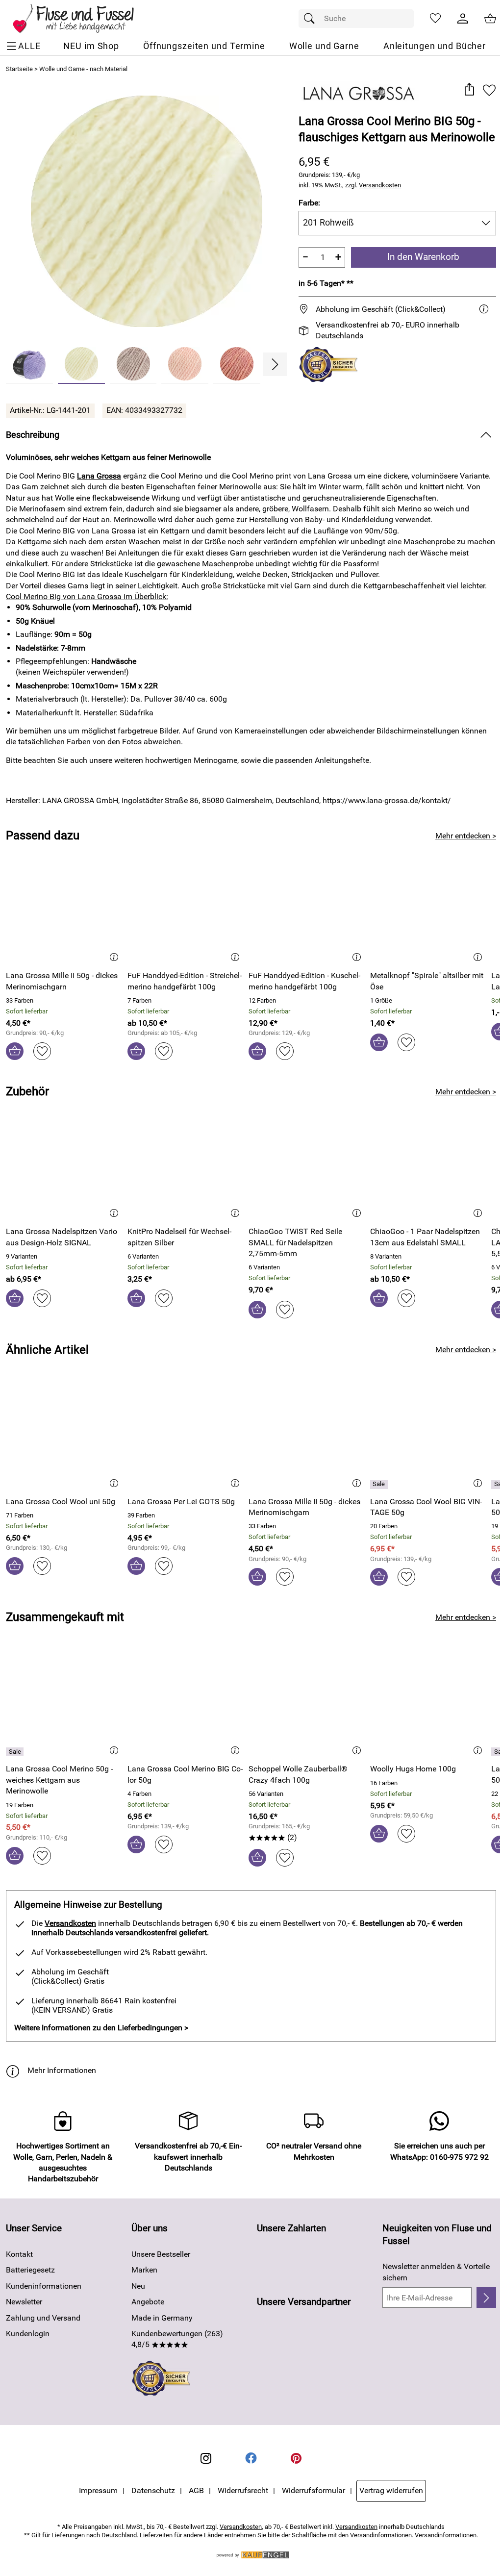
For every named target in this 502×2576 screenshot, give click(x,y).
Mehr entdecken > (466, 836)
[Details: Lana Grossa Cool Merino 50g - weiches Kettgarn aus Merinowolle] (16, 1752)
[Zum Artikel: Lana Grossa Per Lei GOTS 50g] (186, 1435)
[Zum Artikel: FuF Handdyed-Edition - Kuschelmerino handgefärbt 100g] (307, 909)
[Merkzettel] (435, 19)
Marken (144, 2270)
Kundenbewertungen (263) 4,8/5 (177, 2339)
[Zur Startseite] (80, 19)
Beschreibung (33, 435)
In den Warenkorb (423, 257)
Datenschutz (153, 2490)
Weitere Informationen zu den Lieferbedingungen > (101, 2028)
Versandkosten (380, 185)
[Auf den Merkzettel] (489, 90)
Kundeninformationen (44, 2286)
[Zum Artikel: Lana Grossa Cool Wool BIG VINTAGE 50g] (428, 1435)
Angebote (148, 2302)
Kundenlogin (28, 2334)
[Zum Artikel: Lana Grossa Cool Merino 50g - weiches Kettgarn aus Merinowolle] (64, 1703)
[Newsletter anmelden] (486, 2298)
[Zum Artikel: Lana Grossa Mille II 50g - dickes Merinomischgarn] (64, 909)
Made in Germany (162, 2318)
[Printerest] (296, 2458)
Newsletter (24, 2302)
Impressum (98, 2490)
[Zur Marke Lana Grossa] (359, 94)
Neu (138, 2286)
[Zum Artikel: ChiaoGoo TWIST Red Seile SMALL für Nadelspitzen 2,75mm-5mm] (307, 1165)
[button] (469, 90)
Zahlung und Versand (43, 2318)
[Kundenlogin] (463, 19)
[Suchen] (312, 19)
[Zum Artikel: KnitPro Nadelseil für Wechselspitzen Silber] (186, 1165)
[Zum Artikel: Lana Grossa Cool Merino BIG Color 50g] (186, 1703)
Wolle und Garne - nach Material (83, 69)
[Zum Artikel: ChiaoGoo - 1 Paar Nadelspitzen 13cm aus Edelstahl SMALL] (428, 1165)
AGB (196, 2490)
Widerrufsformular (314, 2490)
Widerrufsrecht (243, 2490)
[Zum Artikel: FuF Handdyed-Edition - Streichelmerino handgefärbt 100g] (186, 909)
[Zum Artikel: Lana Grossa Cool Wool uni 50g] (64, 1435)
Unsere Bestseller (161, 2254)
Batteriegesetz (30, 2270)
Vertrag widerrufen (391, 2490)
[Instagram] (206, 2458)
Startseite (19, 69)
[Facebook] (251, 2458)
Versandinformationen (446, 2535)
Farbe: (309, 203)
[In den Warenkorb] (15, 1051)
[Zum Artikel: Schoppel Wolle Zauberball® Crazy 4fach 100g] (307, 1703)
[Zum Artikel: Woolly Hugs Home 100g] (428, 1703)
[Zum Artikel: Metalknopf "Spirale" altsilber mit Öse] (428, 909)
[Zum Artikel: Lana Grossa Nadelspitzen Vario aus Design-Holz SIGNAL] (64, 1165)
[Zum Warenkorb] (490, 19)
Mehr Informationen (62, 2070)
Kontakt (19, 2254)
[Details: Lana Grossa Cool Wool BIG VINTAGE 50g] (380, 1485)
